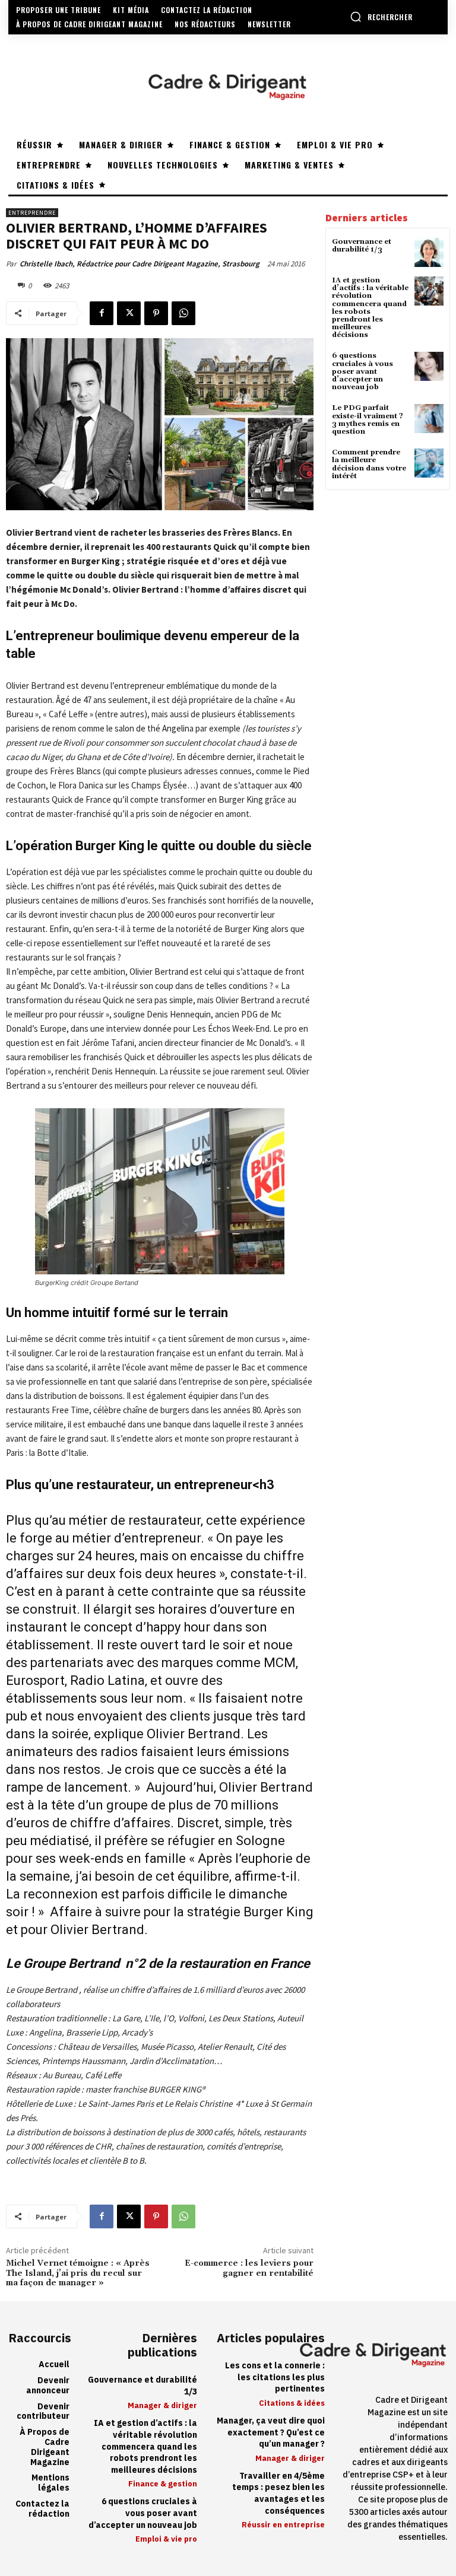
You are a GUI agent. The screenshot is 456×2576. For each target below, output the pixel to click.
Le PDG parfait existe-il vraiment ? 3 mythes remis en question (368, 420)
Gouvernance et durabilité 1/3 (362, 246)
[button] (381, 17)
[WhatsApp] (183, 313)
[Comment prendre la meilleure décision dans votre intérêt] (429, 463)
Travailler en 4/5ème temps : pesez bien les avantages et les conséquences (278, 2494)
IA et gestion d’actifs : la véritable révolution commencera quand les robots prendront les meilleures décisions (370, 308)
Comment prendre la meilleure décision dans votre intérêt (369, 464)
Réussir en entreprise (283, 2525)
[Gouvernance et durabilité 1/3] (429, 252)
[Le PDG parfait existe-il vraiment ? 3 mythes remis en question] (429, 419)
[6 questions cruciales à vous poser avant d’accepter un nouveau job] (429, 366)
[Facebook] (102, 313)
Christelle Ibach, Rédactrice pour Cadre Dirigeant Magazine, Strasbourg (140, 264)
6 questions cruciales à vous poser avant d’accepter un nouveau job (362, 371)
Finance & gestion (163, 2484)
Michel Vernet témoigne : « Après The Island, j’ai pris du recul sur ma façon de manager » (78, 2273)
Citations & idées (292, 2403)
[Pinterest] (156, 313)
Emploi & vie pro (166, 2539)
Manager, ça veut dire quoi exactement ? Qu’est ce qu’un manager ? (271, 2432)
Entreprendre (32, 213)
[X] (129, 313)
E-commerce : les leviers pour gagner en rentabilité (249, 2268)
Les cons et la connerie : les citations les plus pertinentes (275, 2377)
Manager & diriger (162, 2405)
